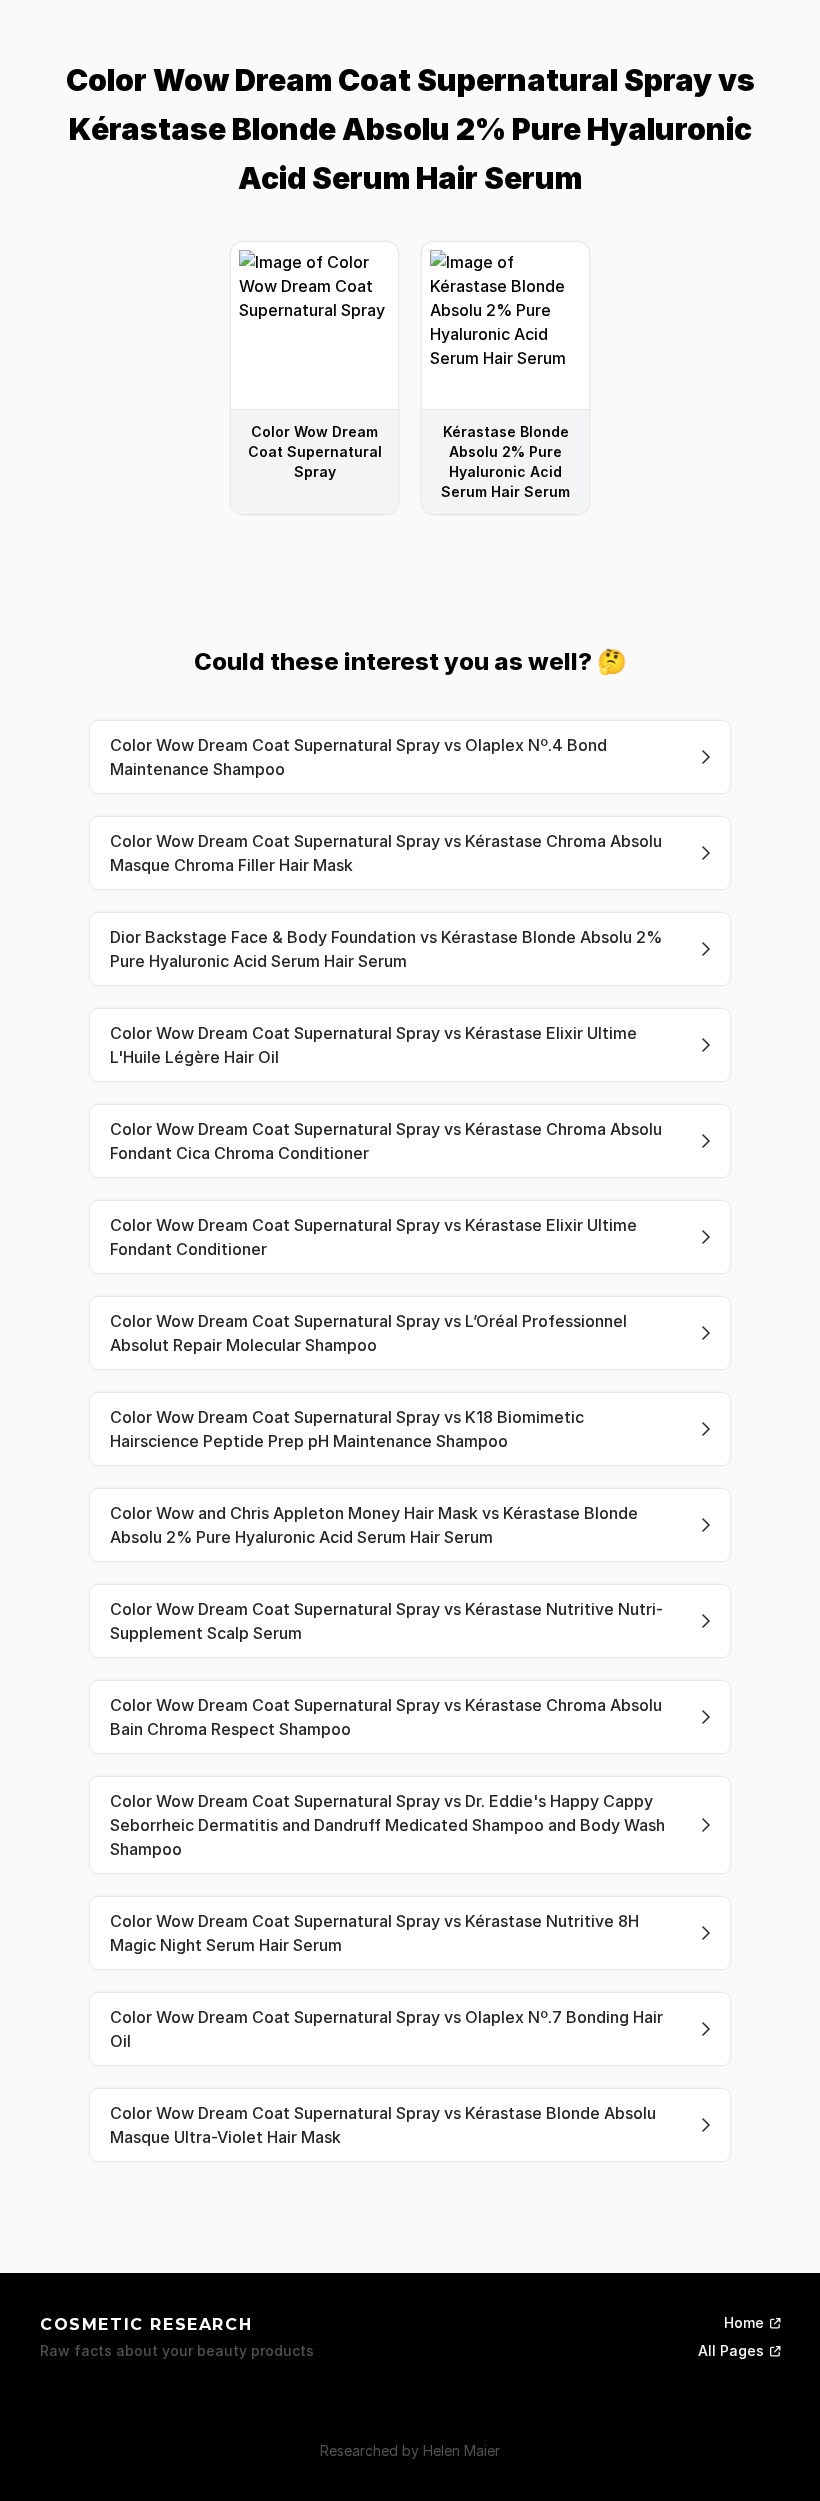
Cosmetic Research (146, 2324)
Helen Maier (461, 2450)
